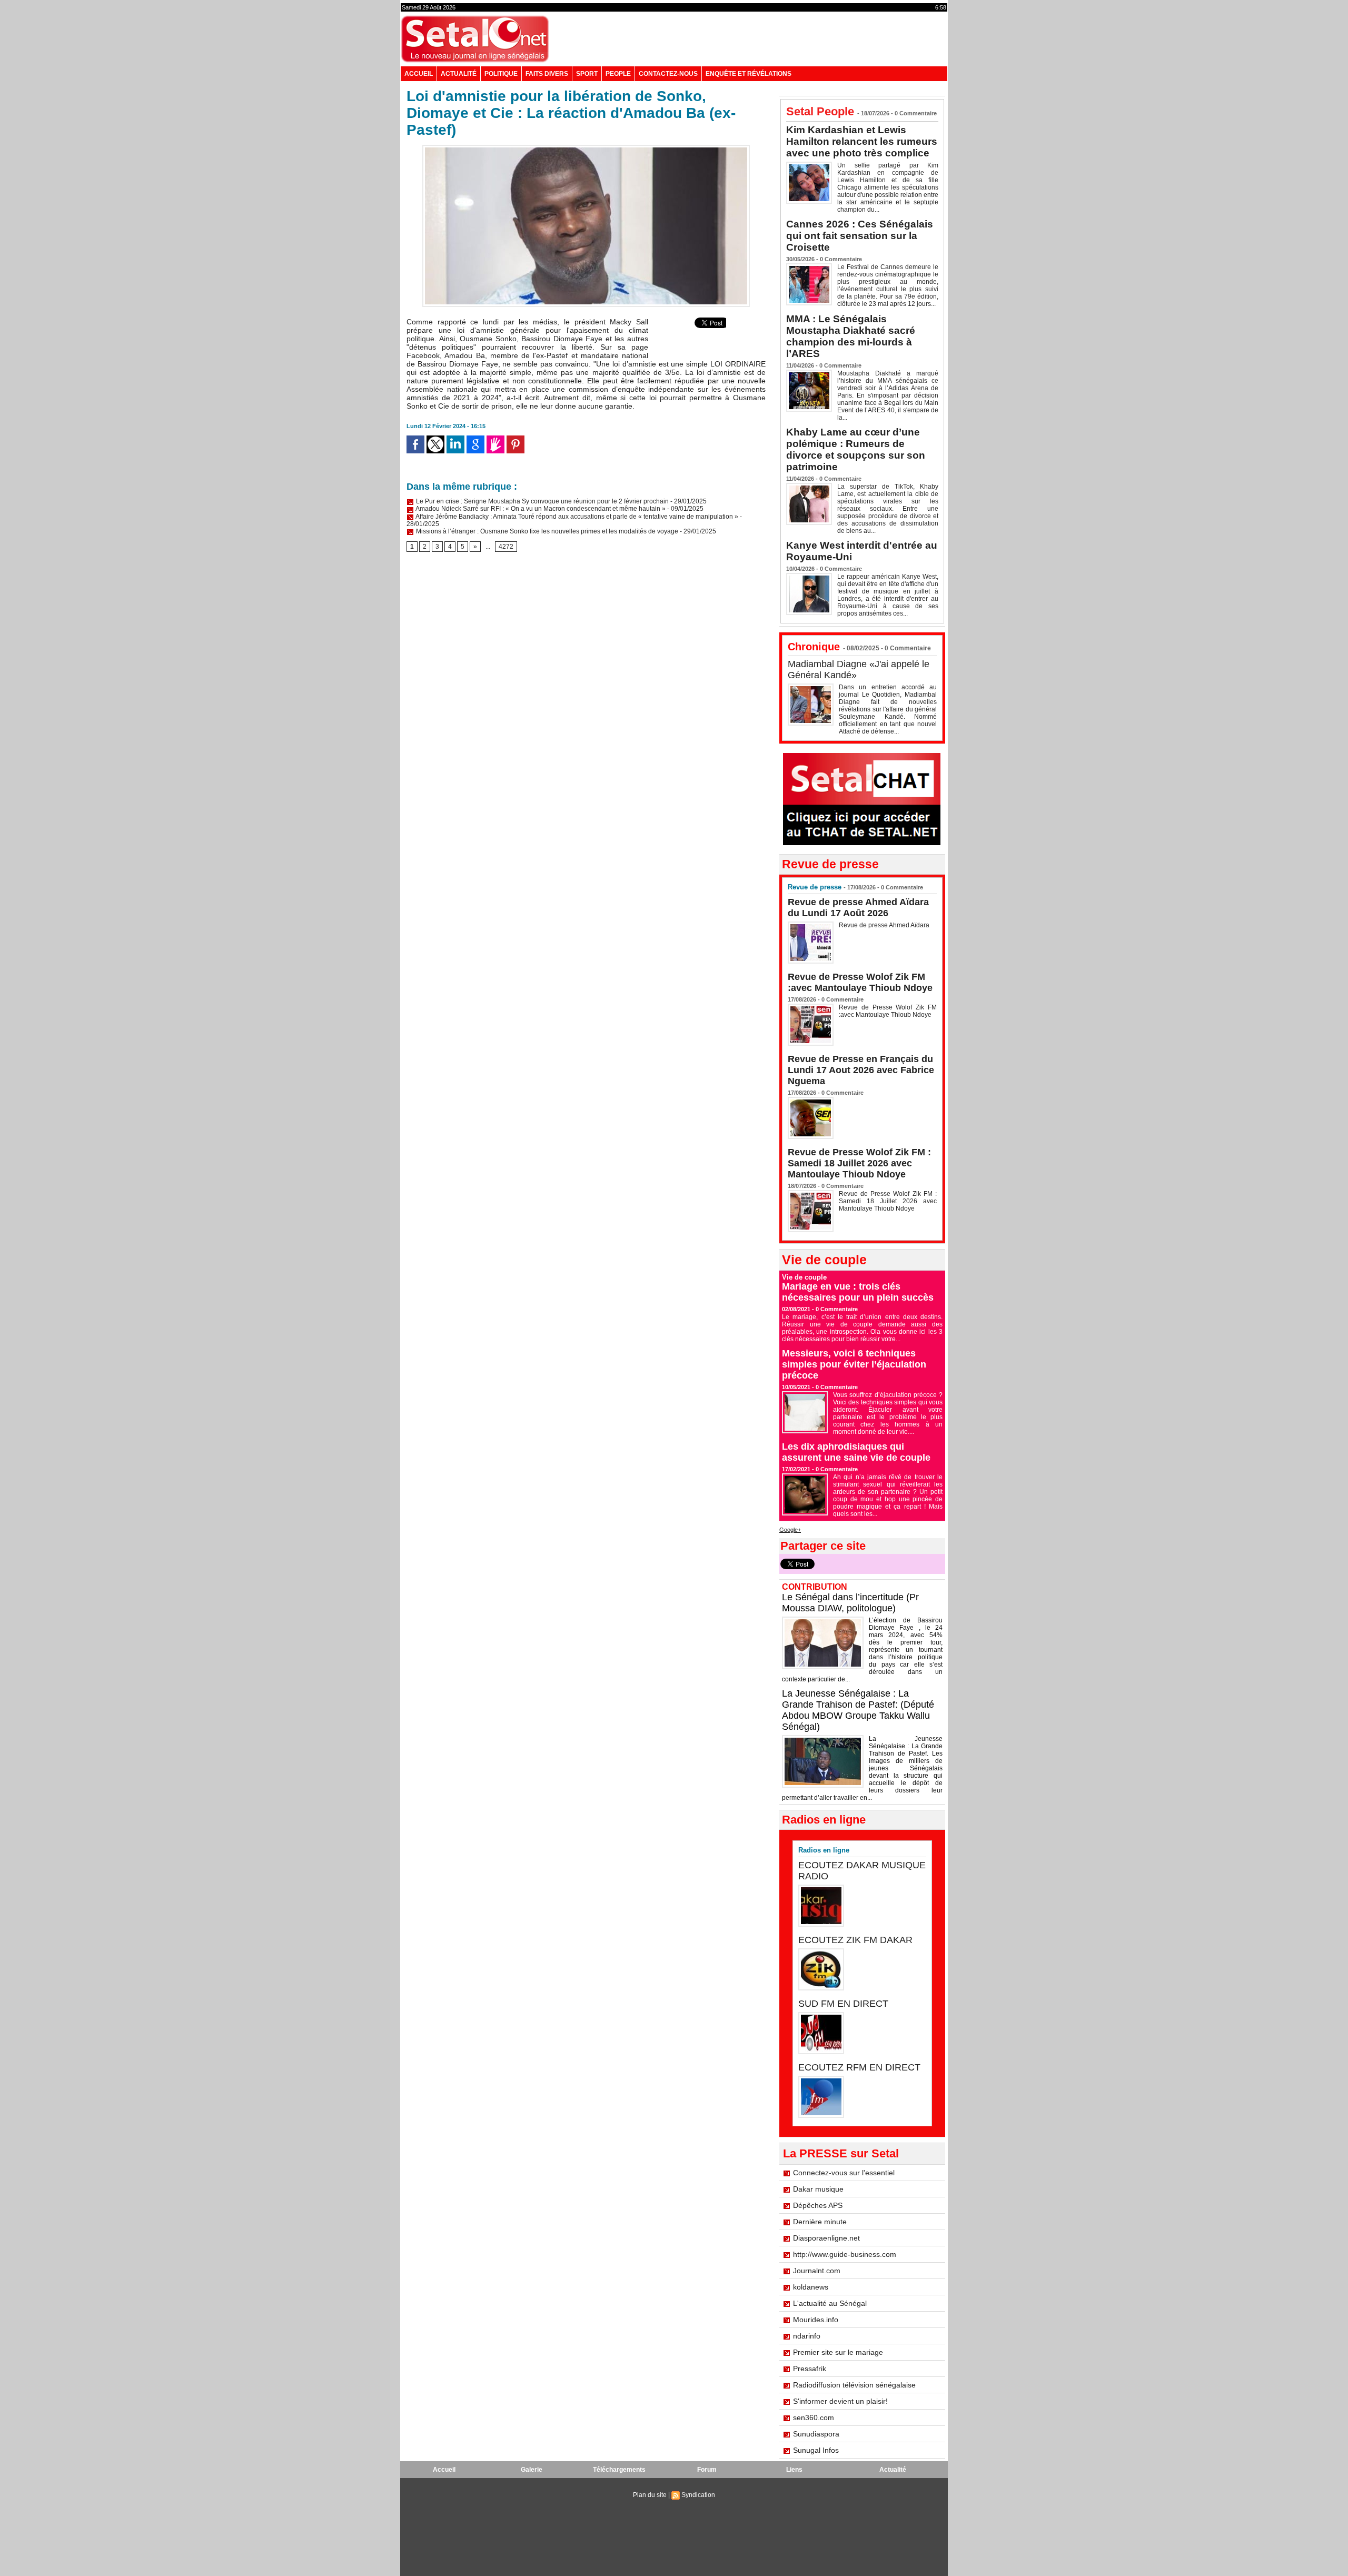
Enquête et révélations (749, 74)
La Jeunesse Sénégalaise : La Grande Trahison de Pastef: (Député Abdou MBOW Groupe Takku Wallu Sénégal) (858, 1710)
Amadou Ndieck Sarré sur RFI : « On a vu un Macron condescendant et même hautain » (540, 509)
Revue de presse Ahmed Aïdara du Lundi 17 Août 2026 (858, 908)
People (618, 74)
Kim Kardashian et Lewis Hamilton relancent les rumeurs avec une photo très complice (862, 141)
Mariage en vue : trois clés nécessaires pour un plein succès (858, 1292)
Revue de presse (815, 887)
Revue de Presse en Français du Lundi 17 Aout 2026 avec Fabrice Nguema (861, 1070)
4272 (506, 547)
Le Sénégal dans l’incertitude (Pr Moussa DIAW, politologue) (850, 1603)
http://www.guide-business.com (845, 2254)
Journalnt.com (817, 2271)
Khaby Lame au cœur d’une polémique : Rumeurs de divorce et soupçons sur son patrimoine (856, 449)
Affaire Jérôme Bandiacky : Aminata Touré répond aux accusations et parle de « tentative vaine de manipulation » (576, 517)
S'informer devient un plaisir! (840, 2401)
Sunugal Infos (816, 2450)
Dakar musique (818, 2189)
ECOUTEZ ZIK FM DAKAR (855, 1940)
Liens (794, 2470)
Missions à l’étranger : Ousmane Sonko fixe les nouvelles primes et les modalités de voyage (546, 531)
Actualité (459, 74)
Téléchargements (619, 2470)
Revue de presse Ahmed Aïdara (885, 925)
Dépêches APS (818, 2205)
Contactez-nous (668, 74)
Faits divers (547, 74)
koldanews (811, 2287)
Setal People (820, 111)
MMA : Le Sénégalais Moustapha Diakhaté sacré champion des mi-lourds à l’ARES (851, 336)
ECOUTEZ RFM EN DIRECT (859, 2067)
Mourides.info (816, 2320)
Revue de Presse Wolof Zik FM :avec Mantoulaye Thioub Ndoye (860, 982)
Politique (501, 74)
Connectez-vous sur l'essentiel (844, 2173)
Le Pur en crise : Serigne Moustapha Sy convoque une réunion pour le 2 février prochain (542, 501)
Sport (587, 74)
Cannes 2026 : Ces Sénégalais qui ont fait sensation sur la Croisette (860, 236)
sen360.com (814, 2418)
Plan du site (650, 2495)
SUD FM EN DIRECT (843, 2004)
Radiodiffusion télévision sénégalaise (854, 2385)
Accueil (419, 74)
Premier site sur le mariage (838, 2352)
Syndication (698, 2495)
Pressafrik (810, 2369)
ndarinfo (807, 2336)
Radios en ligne (824, 1850)
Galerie (532, 2470)
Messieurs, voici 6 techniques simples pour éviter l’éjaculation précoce (854, 1364)
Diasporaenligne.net (826, 2238)
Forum (707, 2470)
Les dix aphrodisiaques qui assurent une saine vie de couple (856, 1452)
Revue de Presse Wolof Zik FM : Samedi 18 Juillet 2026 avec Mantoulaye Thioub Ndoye (859, 1163)
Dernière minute (820, 2222)
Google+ (790, 1530)
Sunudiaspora (816, 2434)
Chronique (814, 647)
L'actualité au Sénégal (830, 2303)
